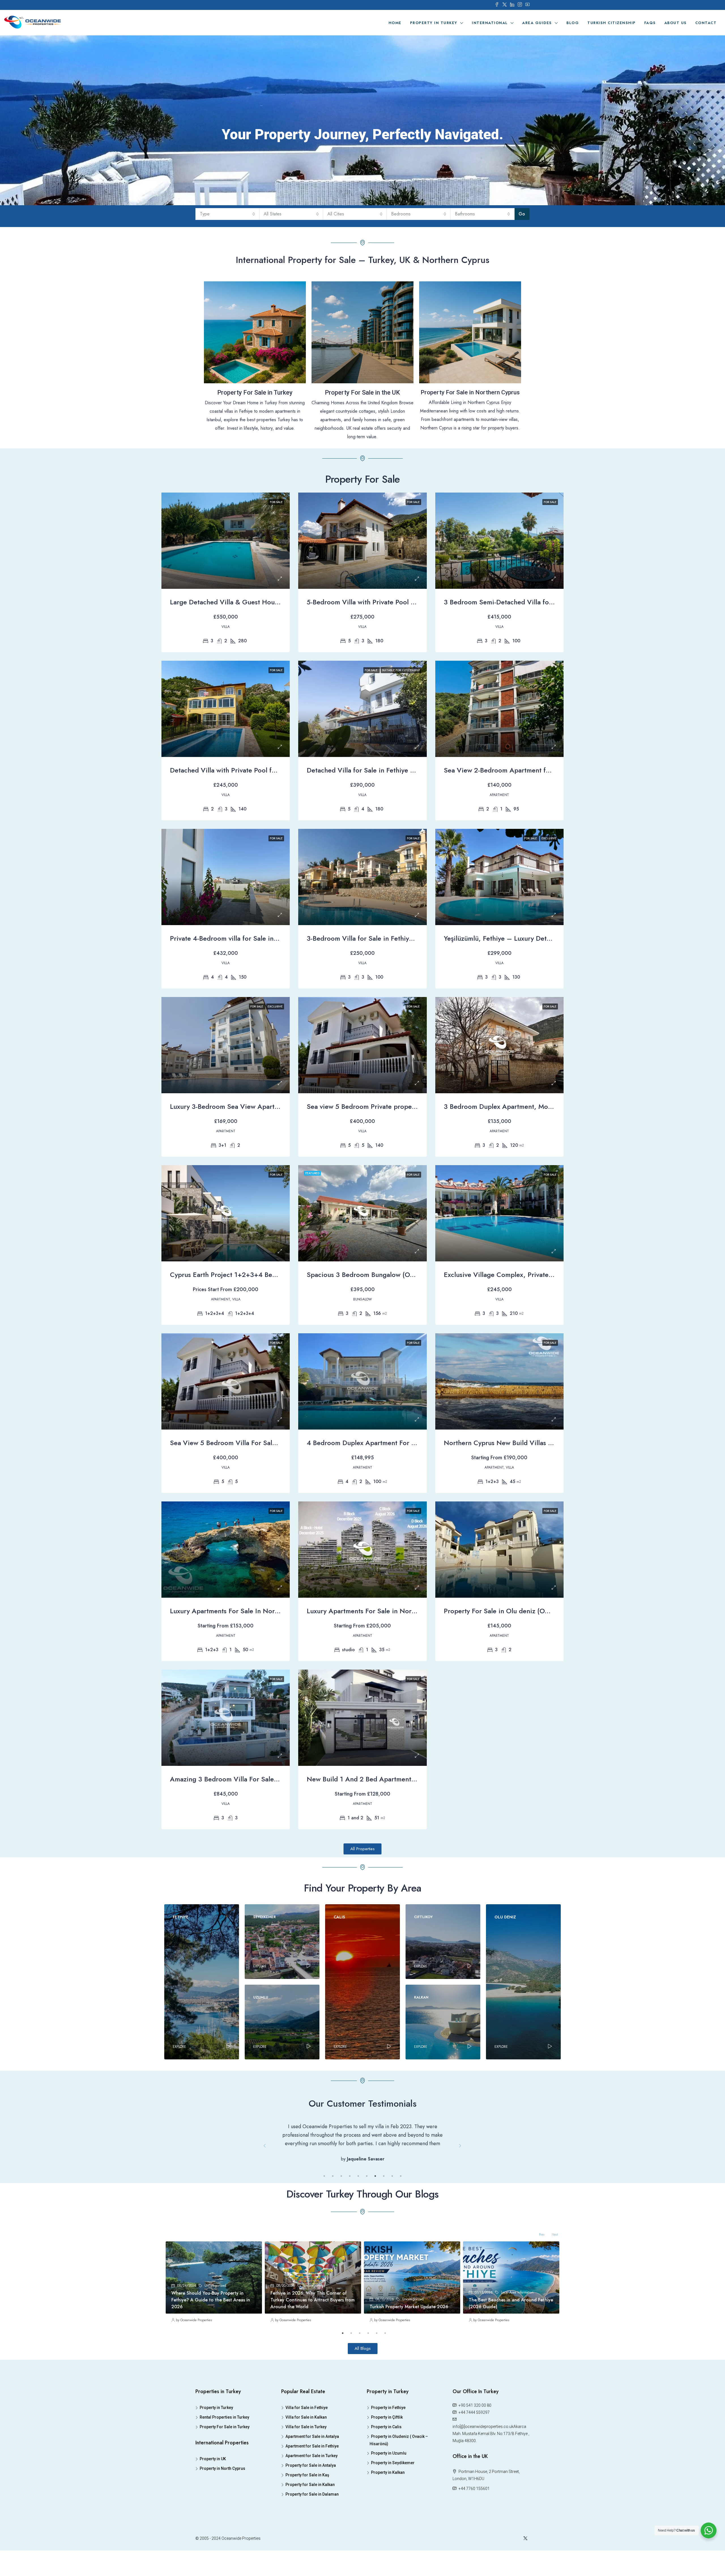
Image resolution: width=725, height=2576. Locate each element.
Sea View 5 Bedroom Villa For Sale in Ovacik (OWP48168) (259, 1443)
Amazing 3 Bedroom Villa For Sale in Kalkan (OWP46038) (258, 1779)
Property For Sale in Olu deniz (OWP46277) (510, 1611)
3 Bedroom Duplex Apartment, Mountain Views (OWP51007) (536, 1106)
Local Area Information (517, 2326)
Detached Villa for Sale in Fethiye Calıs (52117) (378, 770)
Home (395, 23)
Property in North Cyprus (222, 2502)
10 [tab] (401, 2210)
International (490, 23)
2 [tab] (333, 2210)
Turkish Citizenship (612, 23)
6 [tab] (367, 2210)
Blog (573, 23)
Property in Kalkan (388, 2506)
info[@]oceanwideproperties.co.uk (483, 2461)
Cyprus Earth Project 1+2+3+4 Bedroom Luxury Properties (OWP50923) (280, 1275)
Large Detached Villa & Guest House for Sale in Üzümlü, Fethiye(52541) (279, 602)
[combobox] (228, 214)
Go (522, 214)
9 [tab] (392, 2210)
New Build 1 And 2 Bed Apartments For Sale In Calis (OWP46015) (407, 1779)
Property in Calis (386, 2461)
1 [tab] (324, 2210)
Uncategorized (215, 2320)
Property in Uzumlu (389, 2487)
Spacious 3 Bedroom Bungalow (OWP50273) (375, 1275)
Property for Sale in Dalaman (312, 2528)
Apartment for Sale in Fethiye (312, 2480)
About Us (676, 23)
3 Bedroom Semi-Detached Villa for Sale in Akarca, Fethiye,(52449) (547, 602)
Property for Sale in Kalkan (310, 2519)
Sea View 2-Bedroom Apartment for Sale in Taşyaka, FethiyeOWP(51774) (554, 770)
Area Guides (537, 23)
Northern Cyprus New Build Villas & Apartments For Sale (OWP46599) (551, 1443)
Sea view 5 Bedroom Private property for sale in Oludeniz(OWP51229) (414, 1106)
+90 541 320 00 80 (475, 2439)
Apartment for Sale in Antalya (312, 2470)
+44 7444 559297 (474, 2446)
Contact (706, 23)
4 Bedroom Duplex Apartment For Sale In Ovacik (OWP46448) (402, 1443)
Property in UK (213, 2493)
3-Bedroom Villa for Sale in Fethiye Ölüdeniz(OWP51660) (394, 938)
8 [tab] (384, 2210)
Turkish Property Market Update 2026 (409, 2341)
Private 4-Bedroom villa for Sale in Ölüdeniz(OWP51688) (256, 938)
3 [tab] (341, 2210)
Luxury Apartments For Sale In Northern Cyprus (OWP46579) (263, 1611)
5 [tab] (358, 2210)
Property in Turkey (434, 23)
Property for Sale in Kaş (307, 2509)
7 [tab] (375, 2210)
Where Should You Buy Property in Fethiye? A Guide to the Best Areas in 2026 (211, 2334)
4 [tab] (350, 2210)
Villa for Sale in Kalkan (306, 2451)
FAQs (650, 23)
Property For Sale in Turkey (225, 2461)
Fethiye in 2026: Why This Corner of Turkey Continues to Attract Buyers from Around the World (313, 2334)
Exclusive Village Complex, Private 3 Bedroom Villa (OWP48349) (543, 1275)
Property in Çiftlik (387, 2451)
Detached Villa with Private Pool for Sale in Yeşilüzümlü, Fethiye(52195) (279, 770)
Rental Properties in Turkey (224, 2451)
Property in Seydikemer (393, 2497)
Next (460, 2163)
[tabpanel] (214, 2319)
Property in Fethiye (388, 2442)
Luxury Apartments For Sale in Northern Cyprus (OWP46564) (400, 1611)
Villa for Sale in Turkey (306, 2461)
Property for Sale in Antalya (311, 2499)
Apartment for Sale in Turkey (312, 2490)
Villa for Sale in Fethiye (307, 2442)
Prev (265, 2163)
